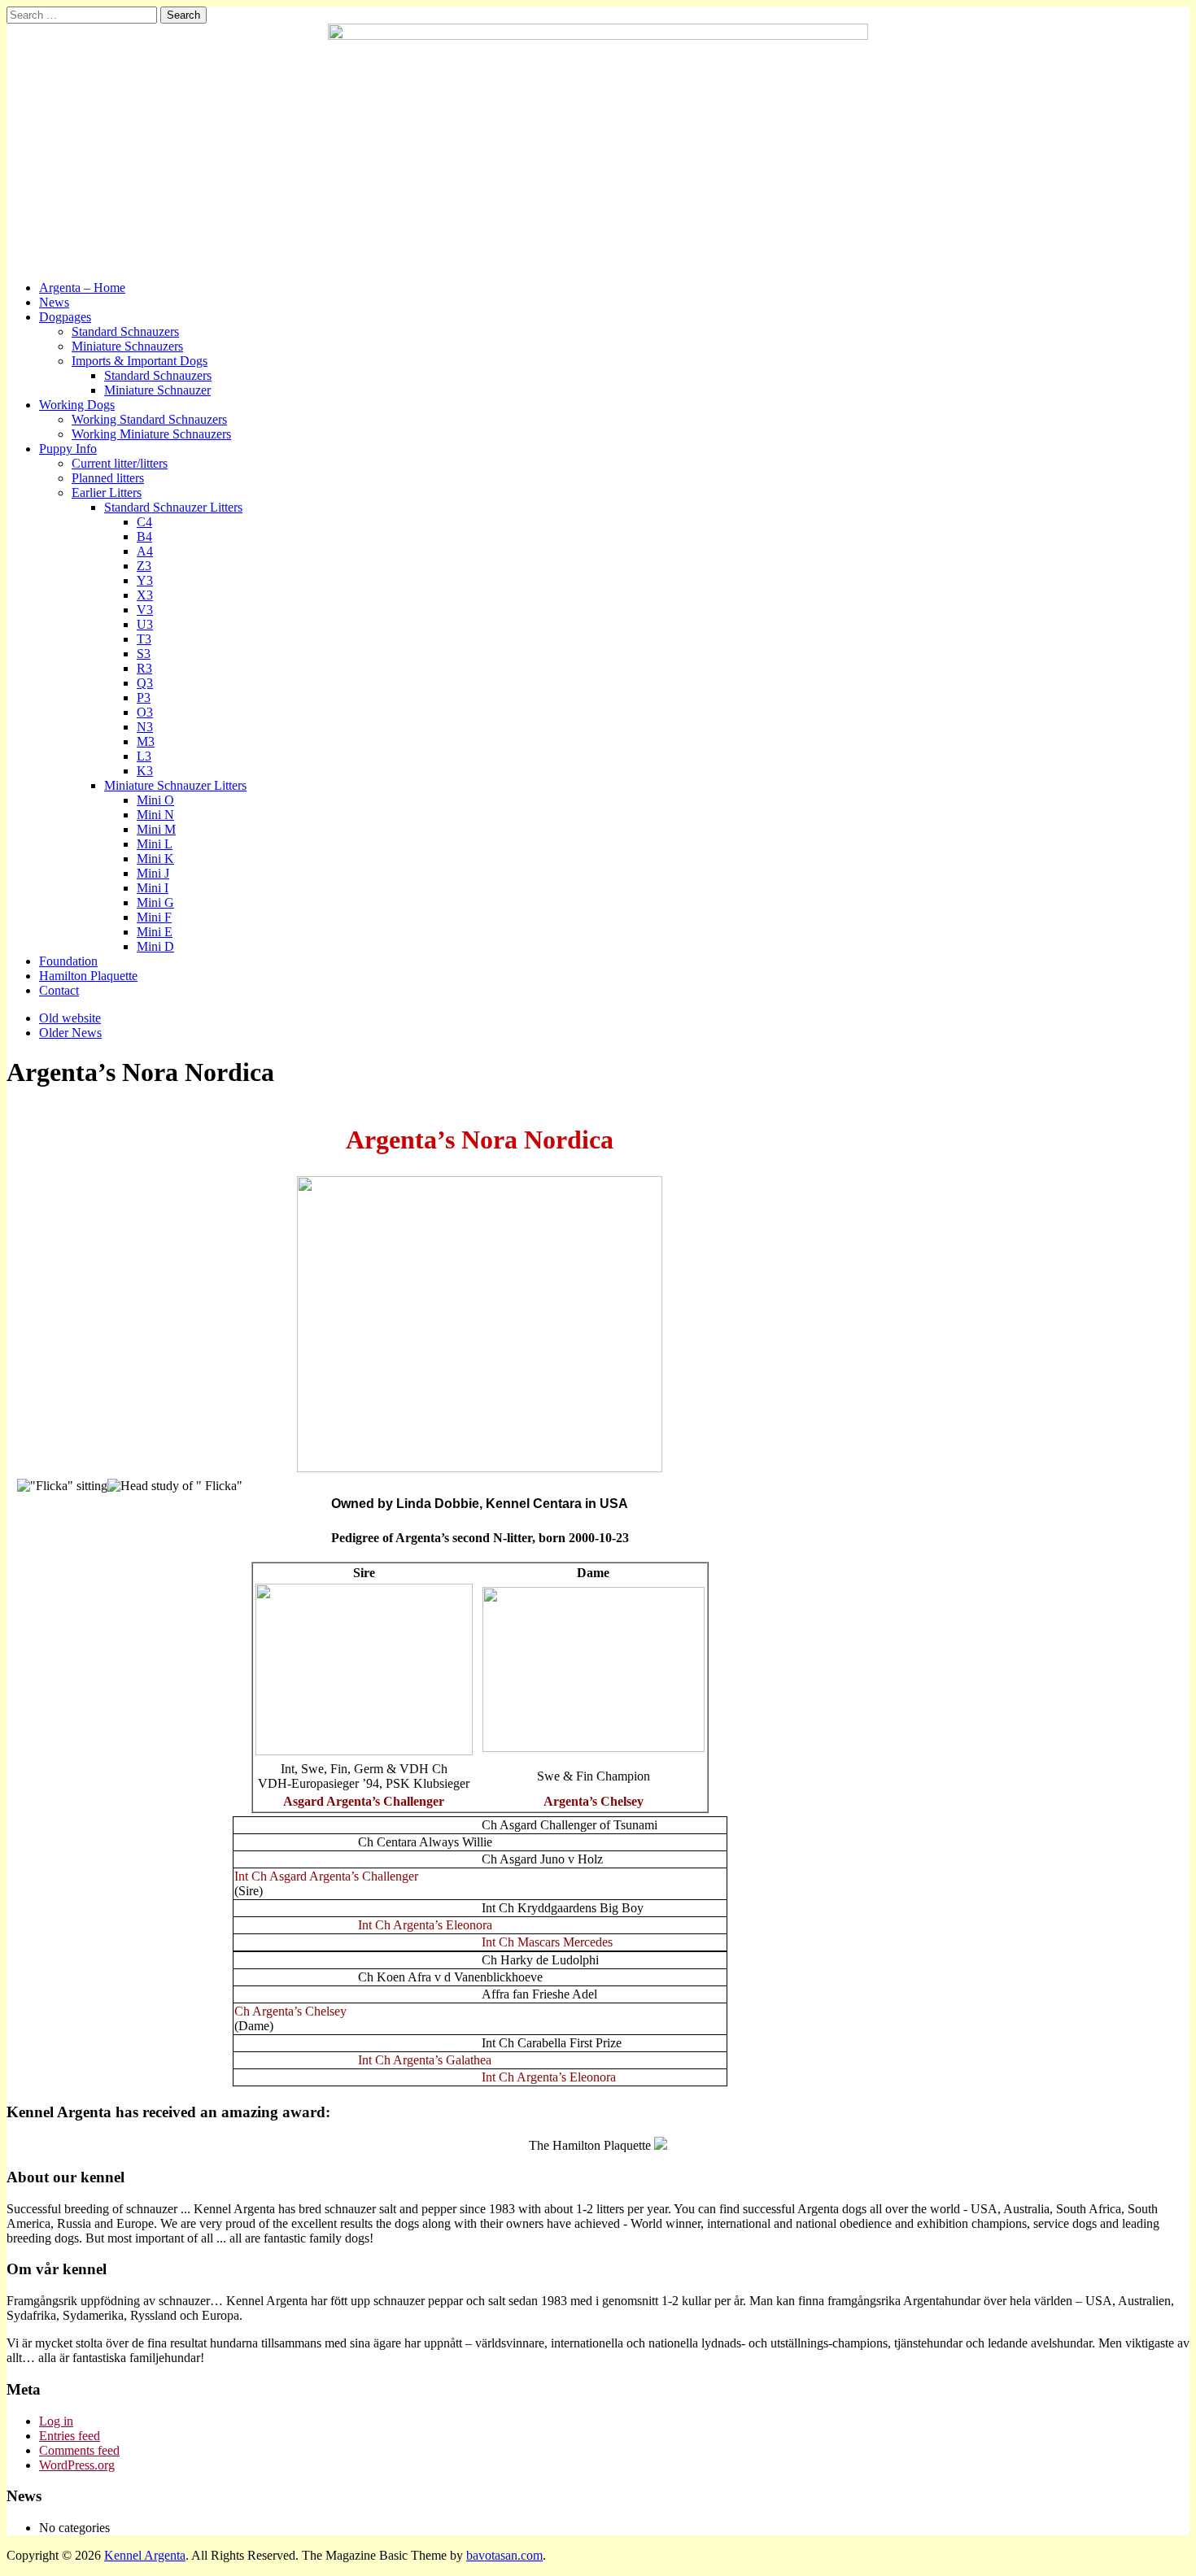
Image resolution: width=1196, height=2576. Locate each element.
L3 (144, 756)
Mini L (155, 844)
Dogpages (65, 317)
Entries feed (70, 2436)
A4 (145, 551)
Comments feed (79, 2450)
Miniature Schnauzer (157, 390)
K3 (145, 771)
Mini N (155, 815)
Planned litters (108, 478)
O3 (145, 712)
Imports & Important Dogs (140, 361)
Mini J (153, 873)
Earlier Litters (107, 493)
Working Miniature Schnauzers (151, 434)
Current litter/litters (120, 463)
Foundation (68, 961)
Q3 (145, 683)
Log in (56, 2421)
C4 (144, 522)
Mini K (155, 859)
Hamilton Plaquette (88, 976)
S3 (144, 654)
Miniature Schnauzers (127, 346)
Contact (59, 990)
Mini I (153, 888)
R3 (144, 668)
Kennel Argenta (145, 2555)
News (54, 302)
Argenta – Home (82, 288)
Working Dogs (77, 405)
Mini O (155, 800)
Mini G (155, 902)
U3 (145, 624)
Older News (70, 1033)
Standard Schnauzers (125, 331)
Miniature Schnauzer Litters (175, 785)
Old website (70, 1018)
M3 (146, 741)
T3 (144, 639)
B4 (144, 536)
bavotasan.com (504, 2555)
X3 (145, 595)
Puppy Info (68, 449)
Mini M (156, 829)
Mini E (155, 932)
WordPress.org (77, 2465)
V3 (145, 610)
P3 (144, 697)
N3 (145, 727)
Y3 (145, 580)
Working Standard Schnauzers (149, 419)
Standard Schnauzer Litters (173, 507)
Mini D (155, 946)
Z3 (144, 566)
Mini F (154, 917)
